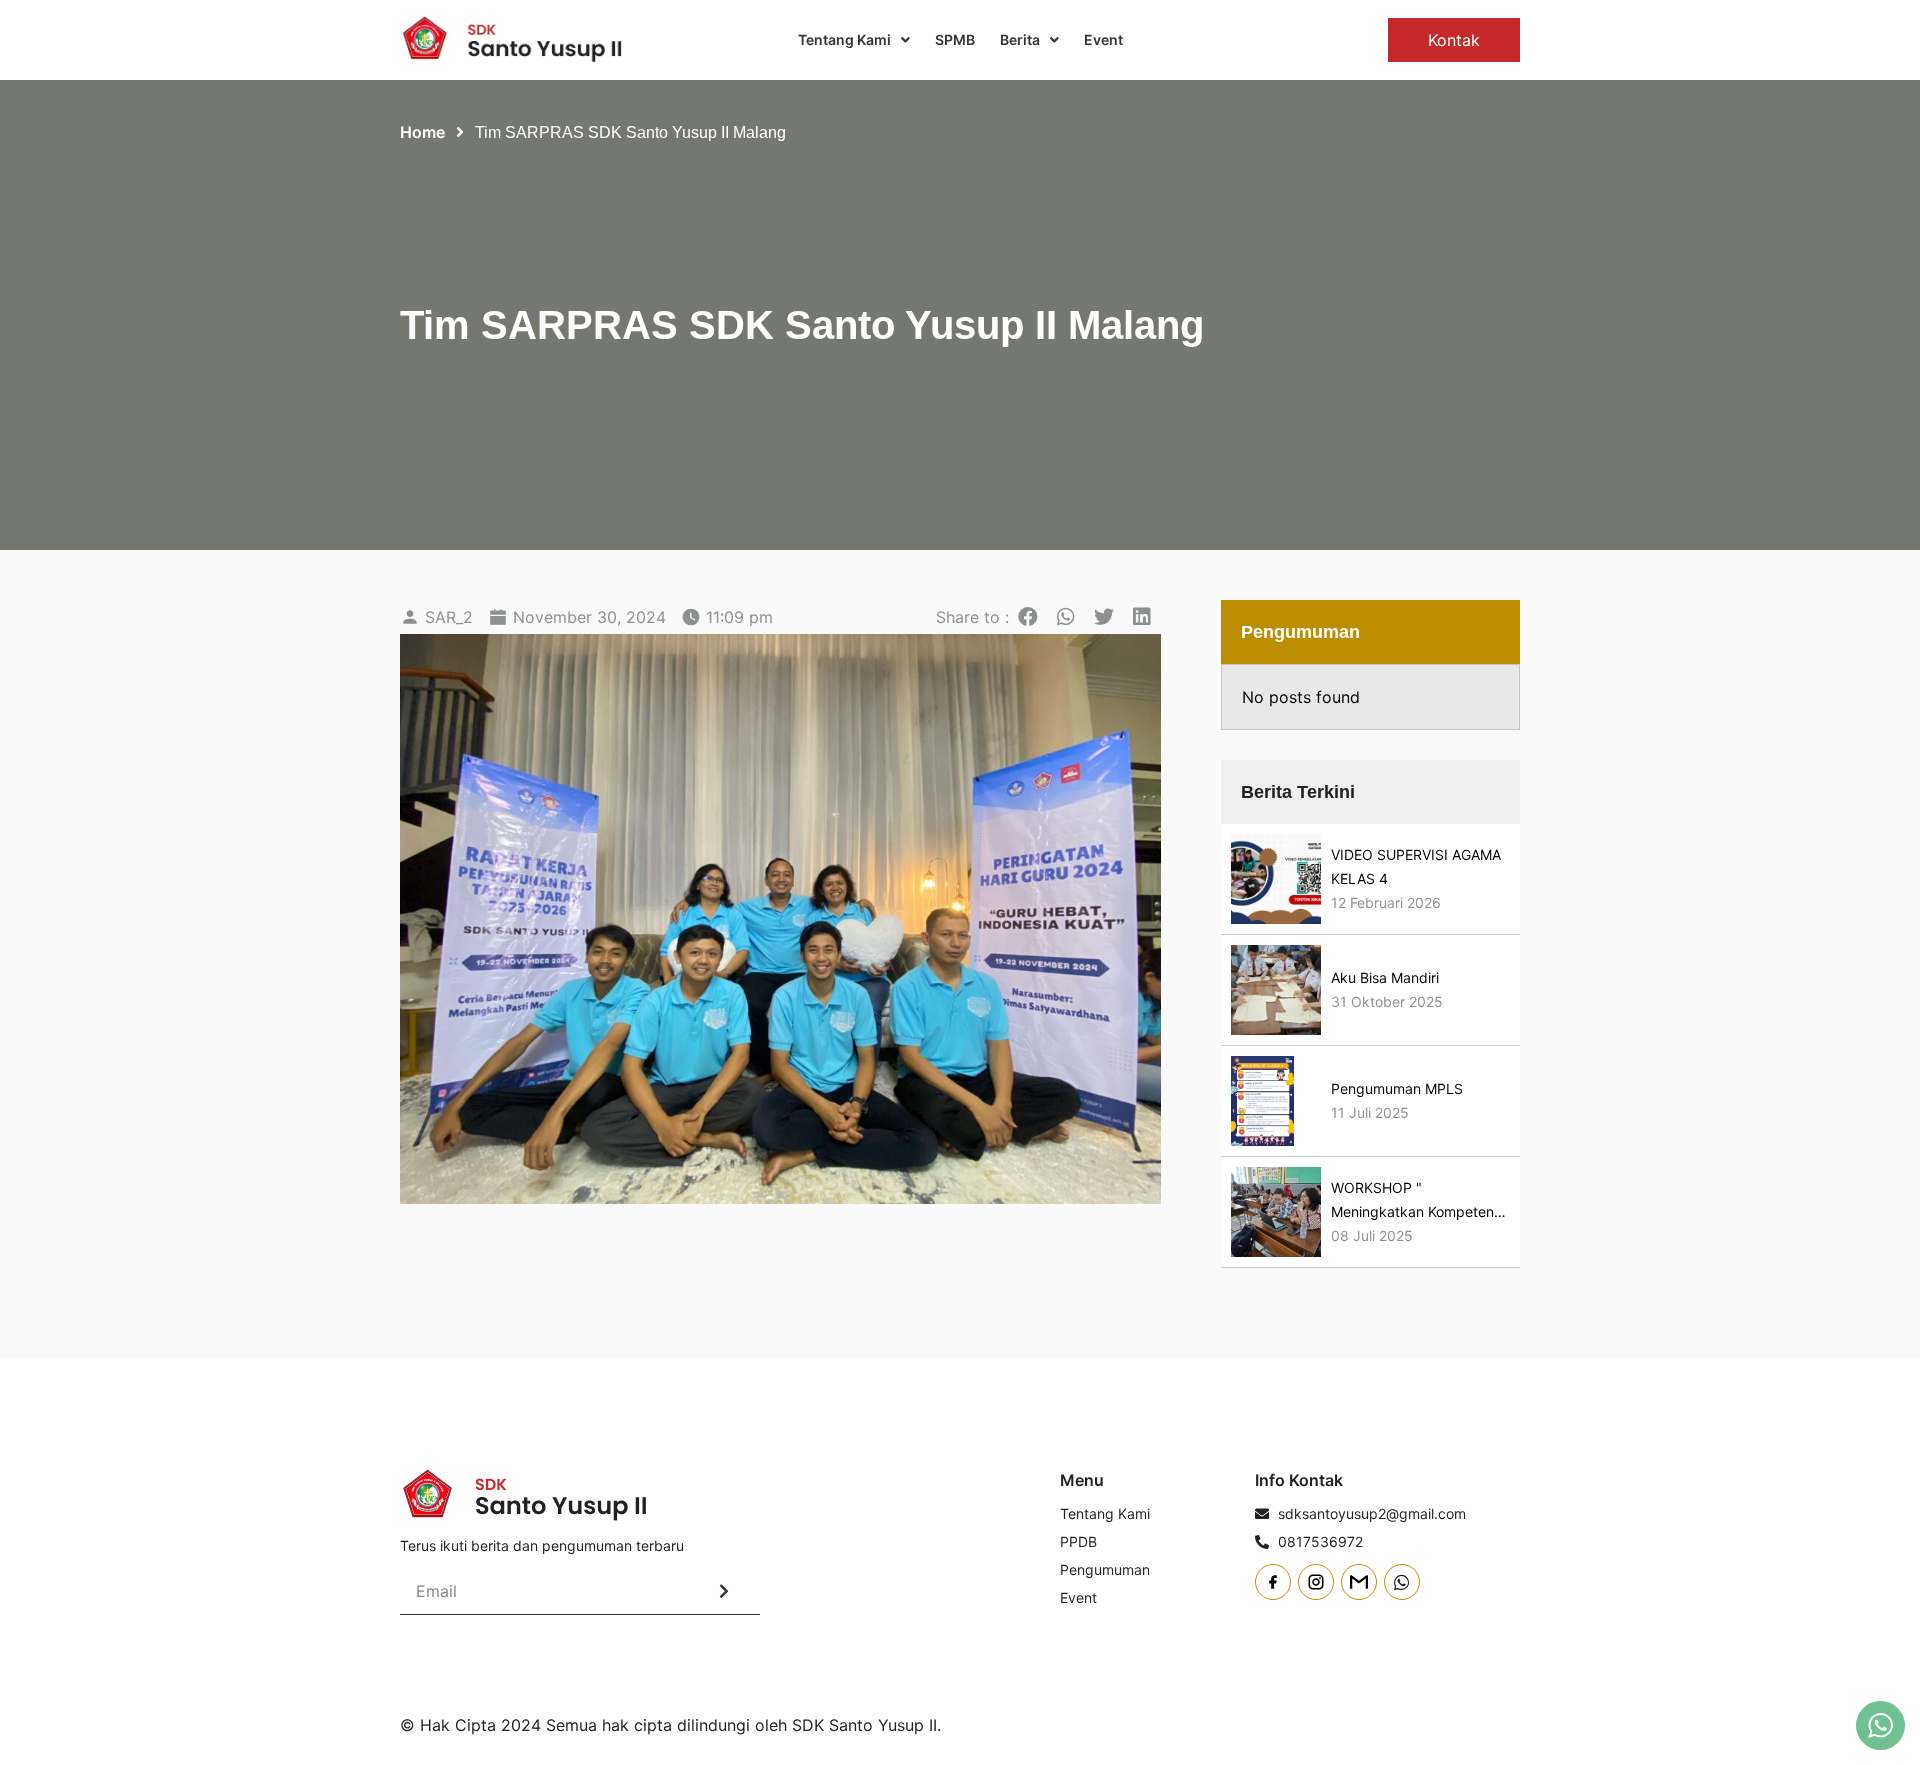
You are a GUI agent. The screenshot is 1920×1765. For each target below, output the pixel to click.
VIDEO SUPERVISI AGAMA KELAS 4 (1416, 866)
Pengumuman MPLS (1397, 1088)
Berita (1020, 39)
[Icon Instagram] (1316, 1582)
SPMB (955, 39)
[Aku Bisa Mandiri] (1276, 990)
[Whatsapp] (1402, 1582)
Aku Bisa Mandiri (1385, 977)
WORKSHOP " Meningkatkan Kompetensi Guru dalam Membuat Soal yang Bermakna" (1417, 1201)
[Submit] (724, 1591)
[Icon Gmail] (1359, 1582)
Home (422, 132)
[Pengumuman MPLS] (1263, 1101)
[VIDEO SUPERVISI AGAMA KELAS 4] (1276, 879)
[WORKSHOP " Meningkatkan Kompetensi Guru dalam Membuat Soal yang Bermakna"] (1276, 1212)
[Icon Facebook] (1273, 1582)
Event (1103, 39)
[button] (1028, 617)
